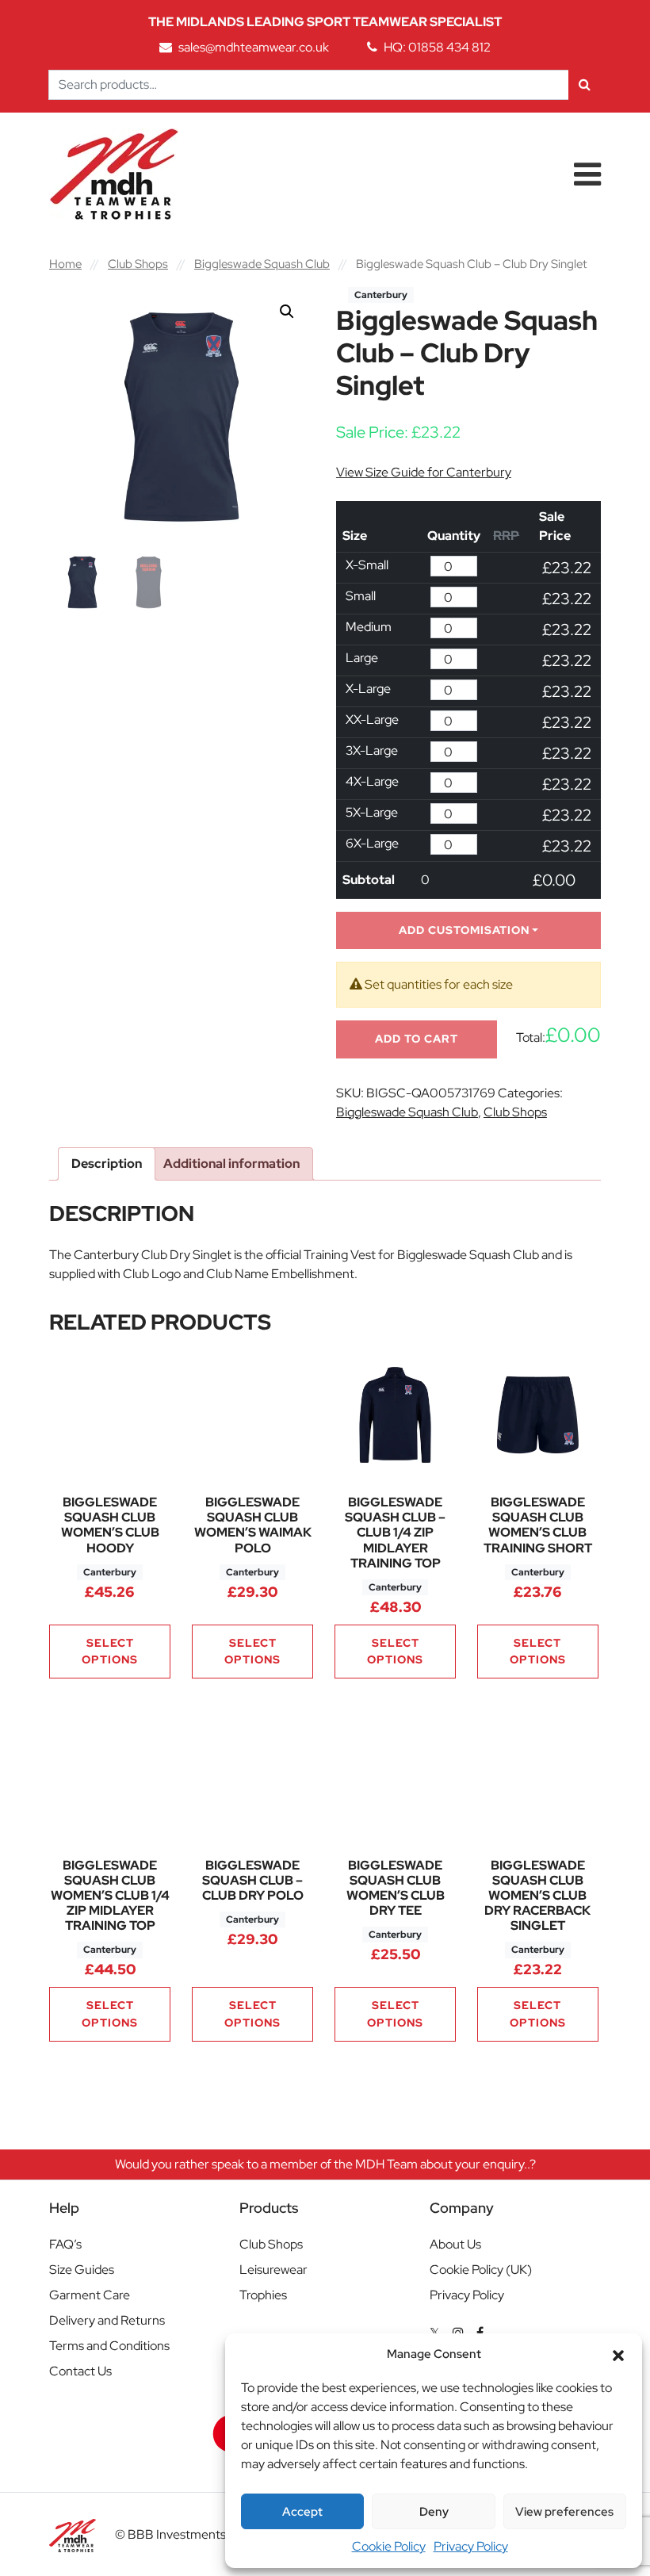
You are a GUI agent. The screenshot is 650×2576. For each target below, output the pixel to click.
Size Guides (82, 2270)
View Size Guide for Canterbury (424, 472)
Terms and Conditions (109, 2346)
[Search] (585, 85)
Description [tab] (107, 1164)
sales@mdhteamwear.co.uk (254, 47)
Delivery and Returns (107, 2320)
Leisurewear (273, 2270)
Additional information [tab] (231, 1164)
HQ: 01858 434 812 (437, 47)
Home (65, 264)
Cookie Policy (389, 2546)
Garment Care (90, 2295)
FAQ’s (65, 2244)
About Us (455, 2244)
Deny (434, 2512)
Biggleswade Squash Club (262, 264)
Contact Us (80, 2371)
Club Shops (138, 264)
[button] (618, 2354)
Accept (302, 2512)
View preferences (564, 2512)
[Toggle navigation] (587, 174)
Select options (110, 1651)
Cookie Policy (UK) (481, 2270)
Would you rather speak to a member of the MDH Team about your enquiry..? (325, 2164)
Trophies (263, 2295)
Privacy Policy (471, 2546)
